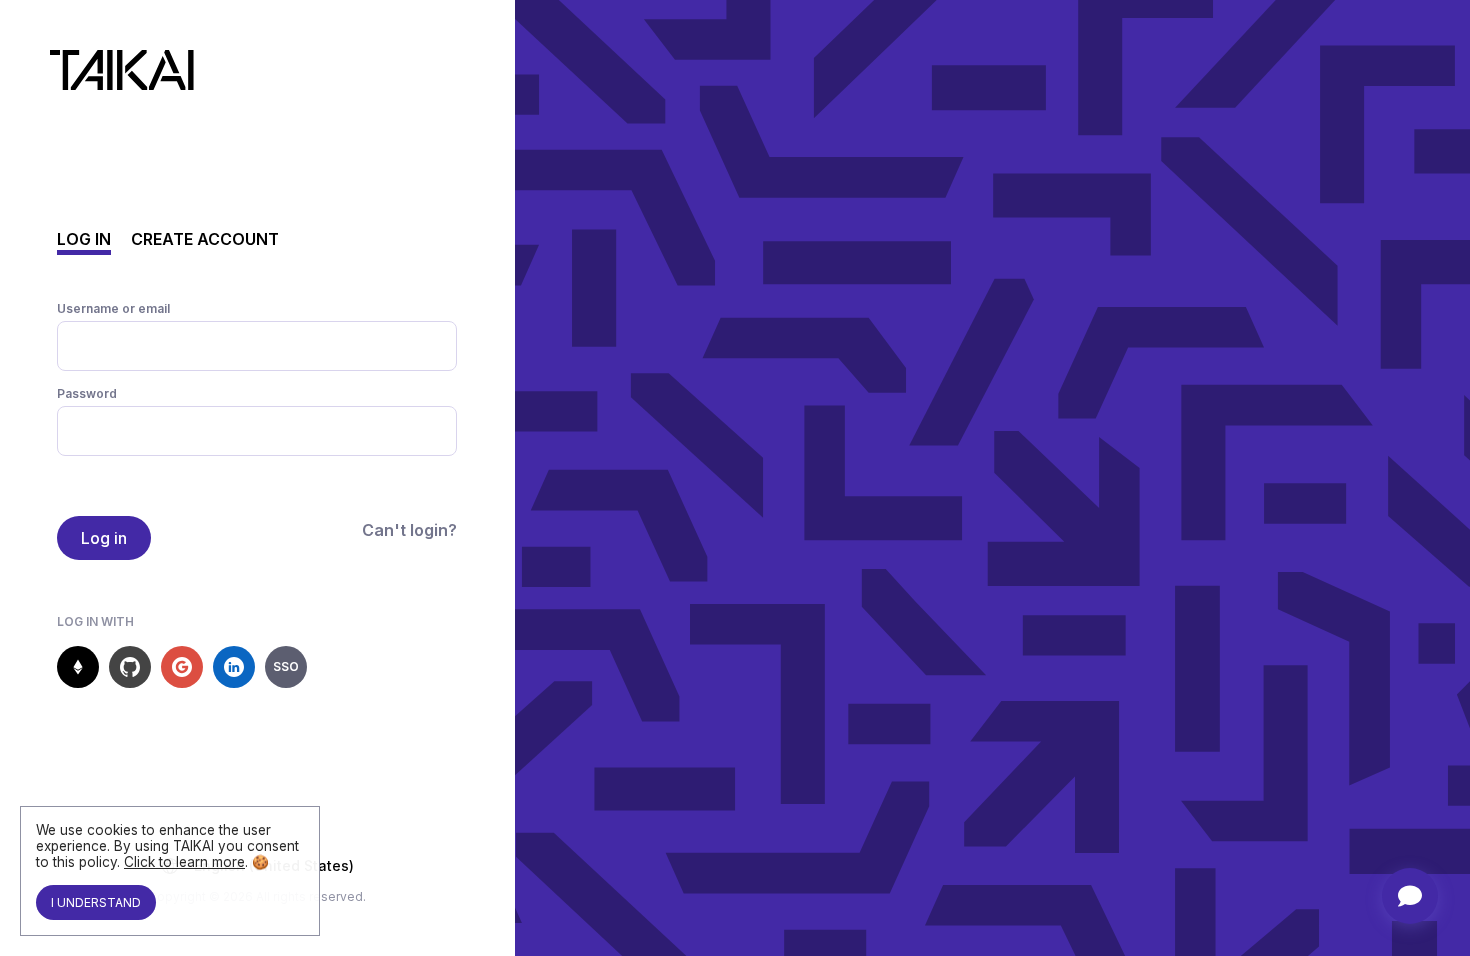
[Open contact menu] (1410, 896)
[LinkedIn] (234, 667)
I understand (96, 902)
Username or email (113, 308)
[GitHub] (130, 667)
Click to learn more (184, 862)
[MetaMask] (78, 667)
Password (87, 393)
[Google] (182, 667)
